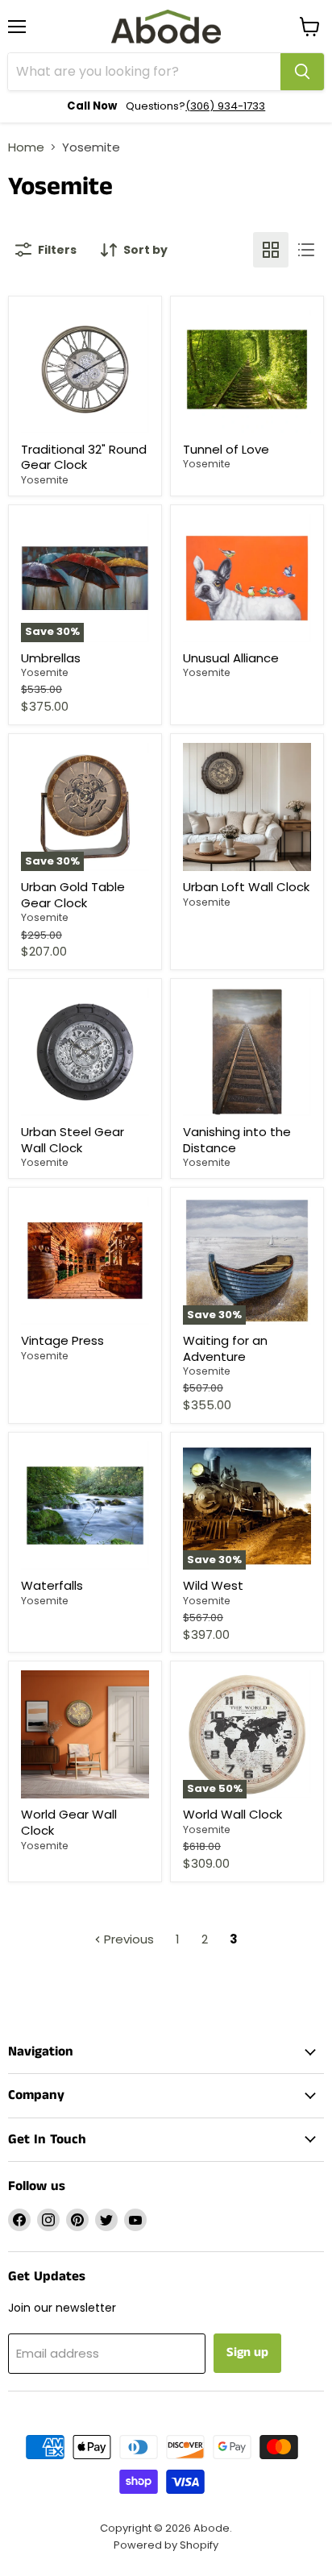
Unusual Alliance (231, 658)
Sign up (247, 2352)
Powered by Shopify (166, 2545)
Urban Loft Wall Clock (246, 887)
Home (26, 147)
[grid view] (271, 250)
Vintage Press (62, 1340)
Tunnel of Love (226, 449)
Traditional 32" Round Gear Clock (84, 457)
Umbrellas (51, 658)
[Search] (302, 72)
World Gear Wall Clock (69, 1822)
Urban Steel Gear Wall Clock (73, 1140)
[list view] (306, 250)
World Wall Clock (232, 1814)
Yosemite (45, 480)
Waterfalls (52, 1585)
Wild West (213, 1585)
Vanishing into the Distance (237, 1140)
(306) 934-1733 (225, 106)
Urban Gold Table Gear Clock (73, 895)
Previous (127, 1939)
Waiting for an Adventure (225, 1348)
